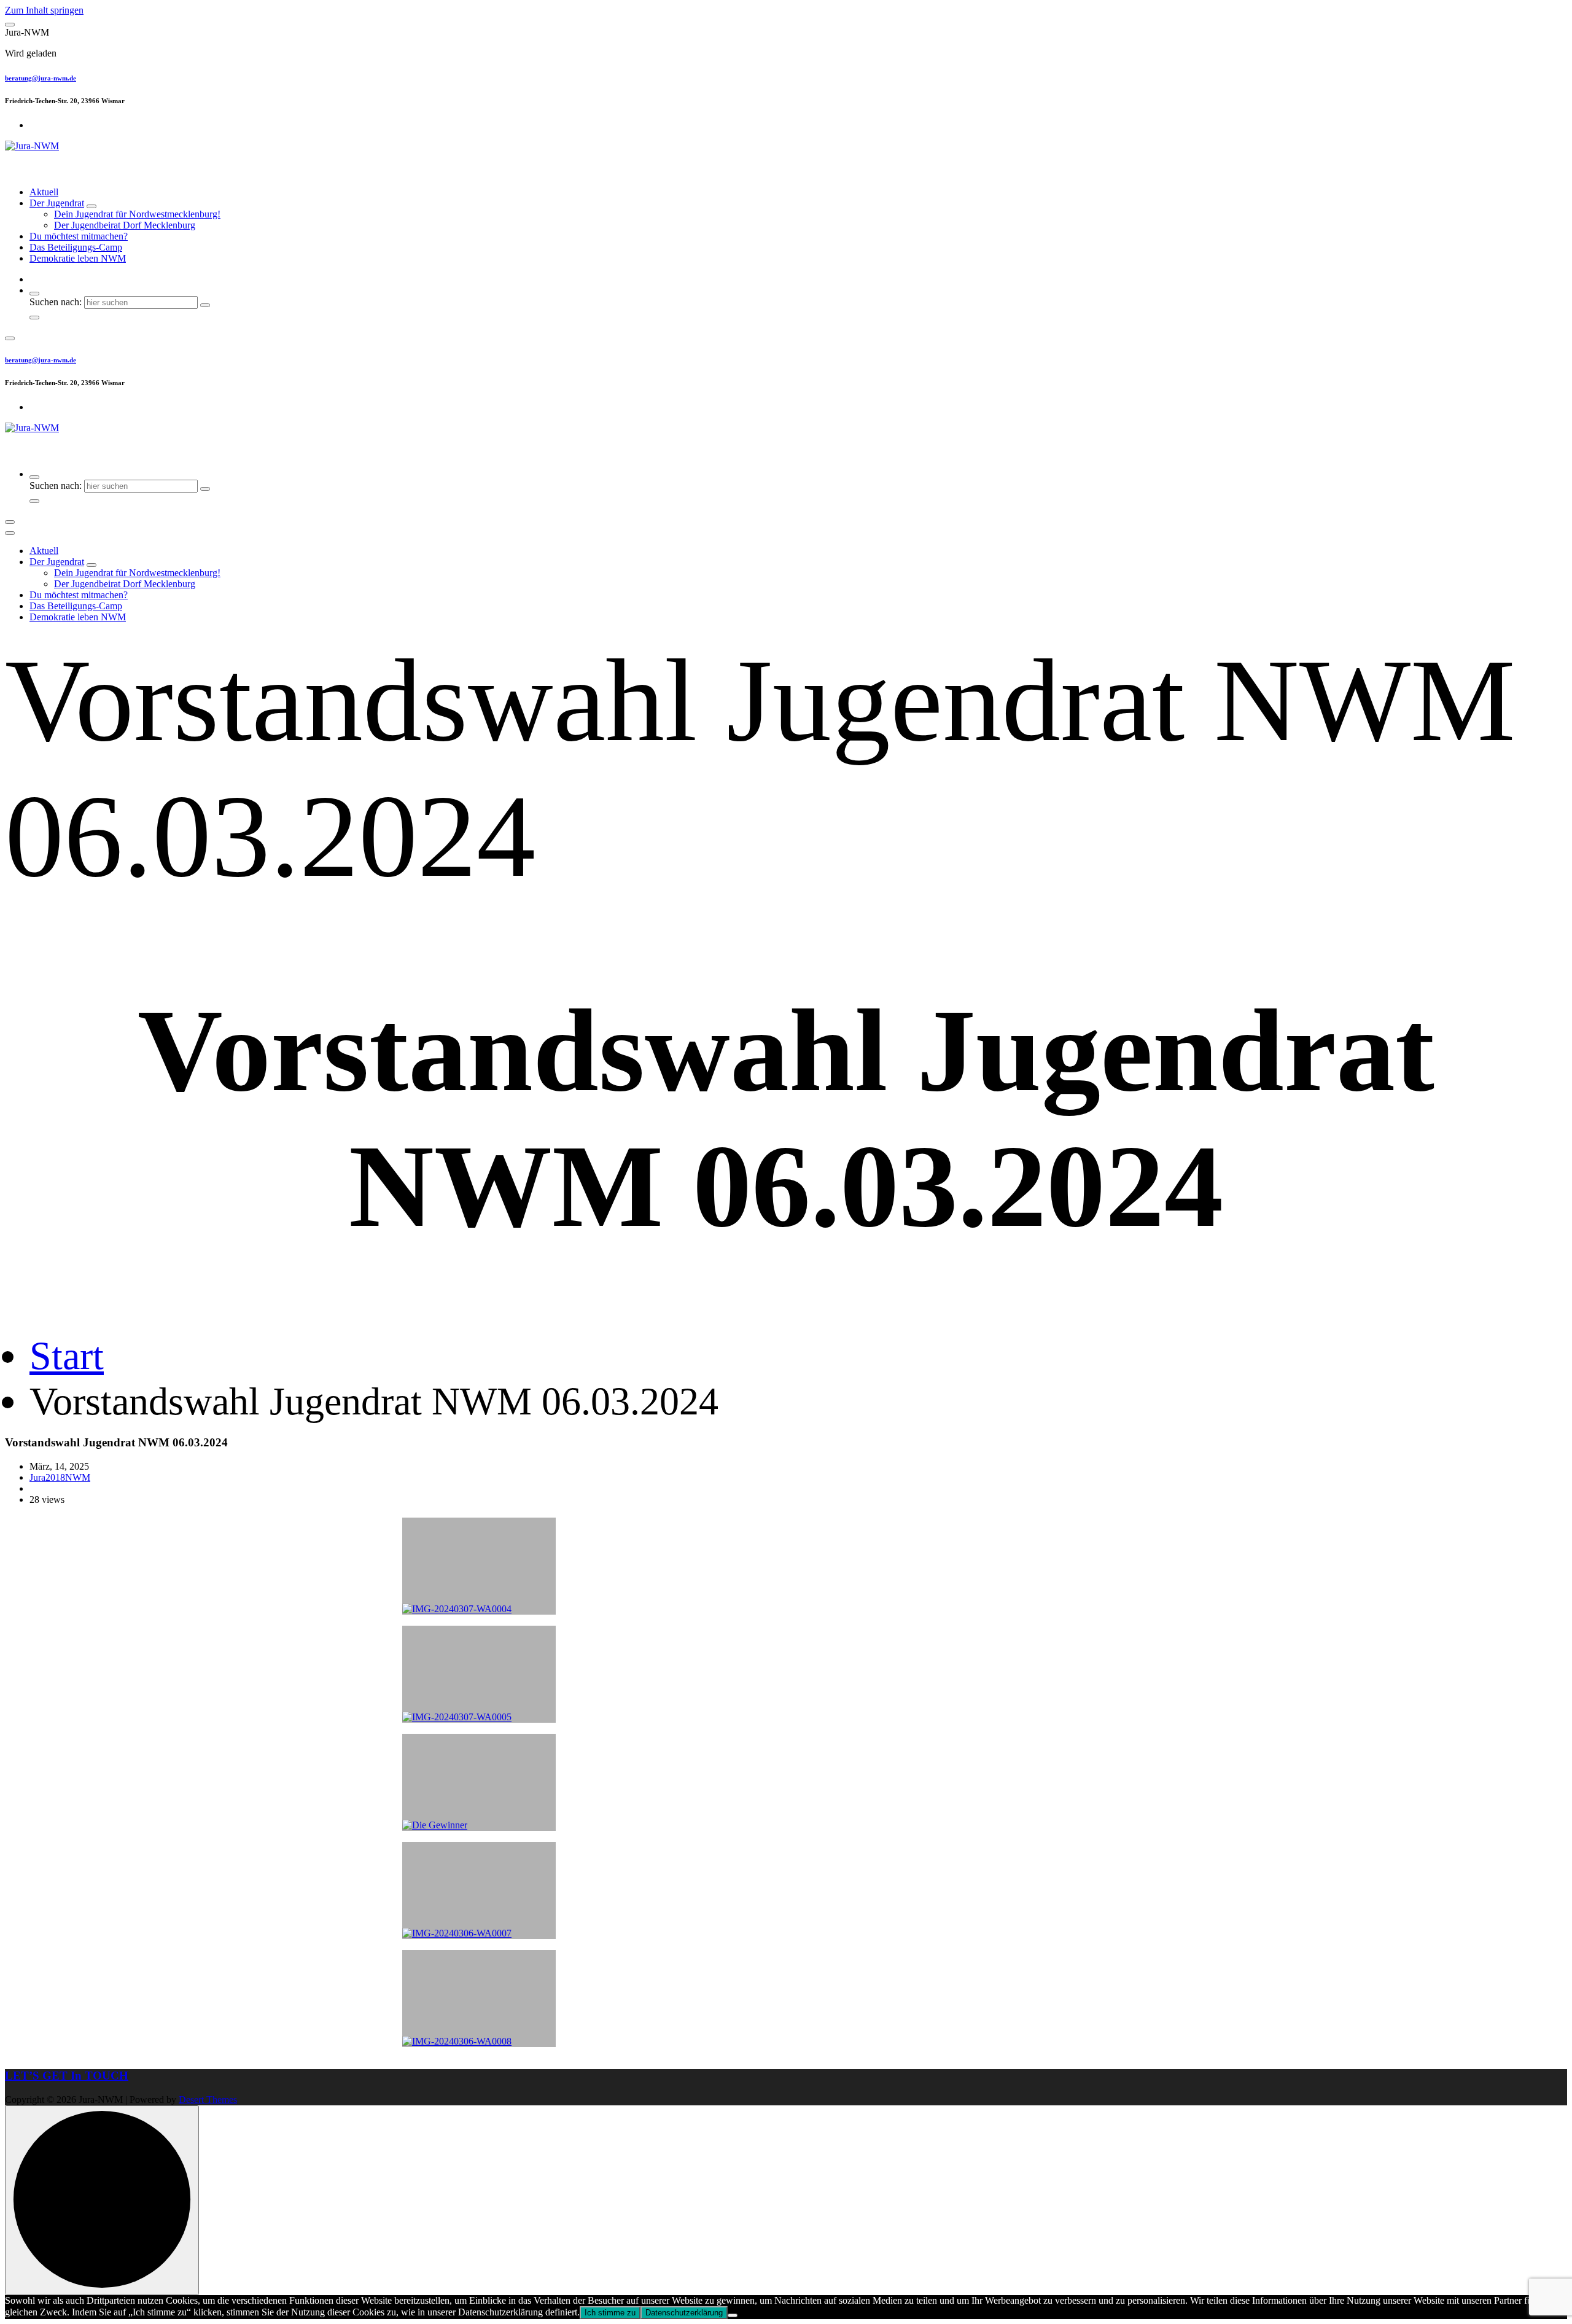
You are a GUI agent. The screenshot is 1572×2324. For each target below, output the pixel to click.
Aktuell (44, 192)
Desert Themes (208, 2100)
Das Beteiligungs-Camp (76, 247)
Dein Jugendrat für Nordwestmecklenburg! (137, 214)
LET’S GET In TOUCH (67, 2076)
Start (67, 1356)
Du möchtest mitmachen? (79, 236)
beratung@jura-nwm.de (41, 78)
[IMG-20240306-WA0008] (479, 1998)
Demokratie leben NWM (78, 258)
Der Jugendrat (57, 203)
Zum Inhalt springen (44, 10)
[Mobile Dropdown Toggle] (91, 206)
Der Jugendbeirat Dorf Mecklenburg (125, 225)
